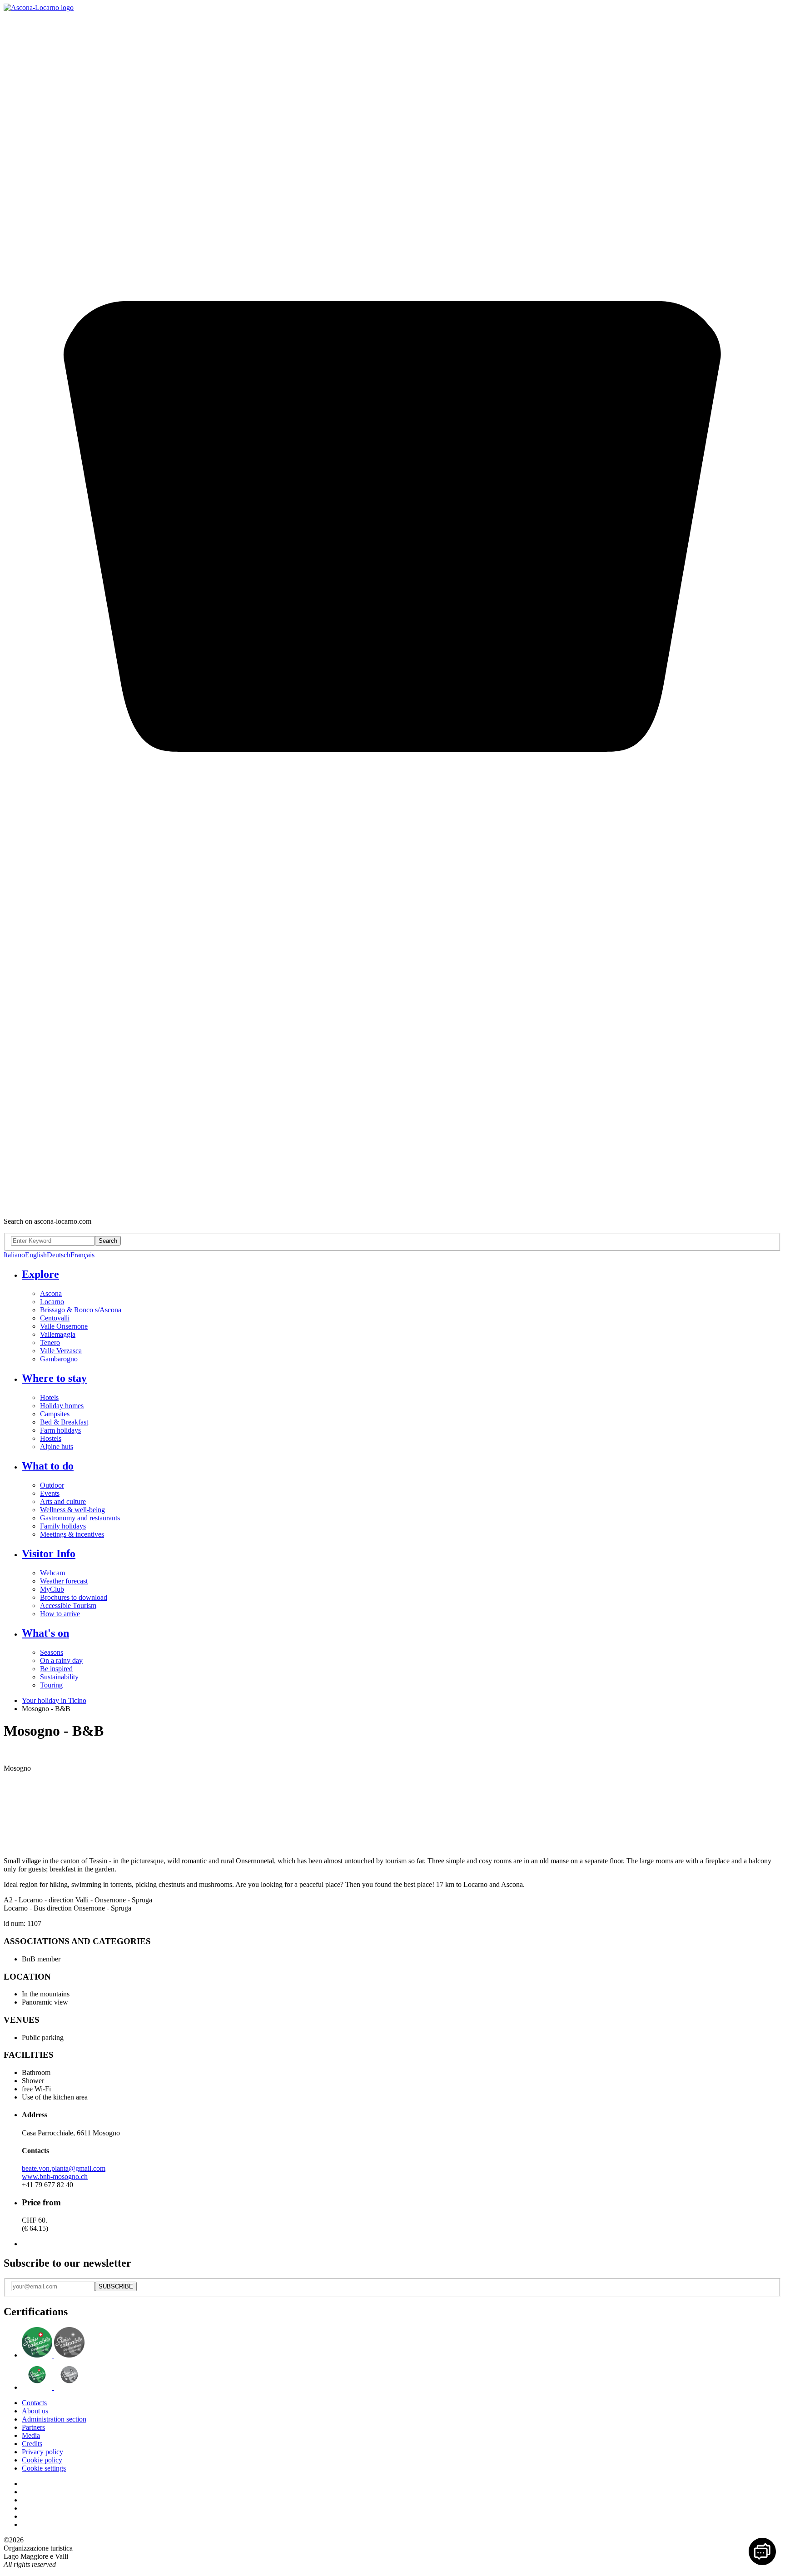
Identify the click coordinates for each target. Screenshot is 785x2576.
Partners (33, 2427)
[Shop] (392, 1206)
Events (50, 1493)
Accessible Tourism (68, 1606)
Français (82, 1255)
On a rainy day (61, 1660)
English (36, 1255)
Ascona (51, 1293)
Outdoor (52, 1485)
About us (35, 2411)
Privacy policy (42, 2452)
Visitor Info (49, 1554)
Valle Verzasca (61, 1351)
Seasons (52, 1652)
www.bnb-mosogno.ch (55, 2176)
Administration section (54, 2419)
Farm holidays (60, 1430)
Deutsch (59, 1255)
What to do (48, 1466)
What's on (45, 1633)
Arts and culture (63, 1501)
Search (108, 1241)
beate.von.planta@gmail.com (64, 2168)
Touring (51, 1685)
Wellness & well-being (72, 1510)
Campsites (55, 1414)
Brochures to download (74, 1597)
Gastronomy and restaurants (80, 1518)
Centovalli (55, 1318)
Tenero (50, 1343)
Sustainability (59, 1677)
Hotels (49, 1397)
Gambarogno (59, 1359)
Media (31, 2435)
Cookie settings (44, 2468)
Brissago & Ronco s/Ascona (81, 1310)
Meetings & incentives (72, 1534)
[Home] (39, 7)
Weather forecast (64, 1581)
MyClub (52, 1589)
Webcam (52, 1573)
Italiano (14, 1255)
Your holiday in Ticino (54, 1700)
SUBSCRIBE (116, 2286)
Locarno (52, 1302)
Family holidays (63, 1526)
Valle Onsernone (64, 1326)
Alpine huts (57, 1447)
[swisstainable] (53, 2355)
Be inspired (56, 1669)
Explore (40, 1274)
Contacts (34, 2403)
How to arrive (60, 1614)
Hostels (51, 1438)
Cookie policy (42, 2460)
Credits (32, 2444)
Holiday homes (62, 1406)
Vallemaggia (58, 1334)
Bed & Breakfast (64, 1422)
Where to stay (54, 1378)
